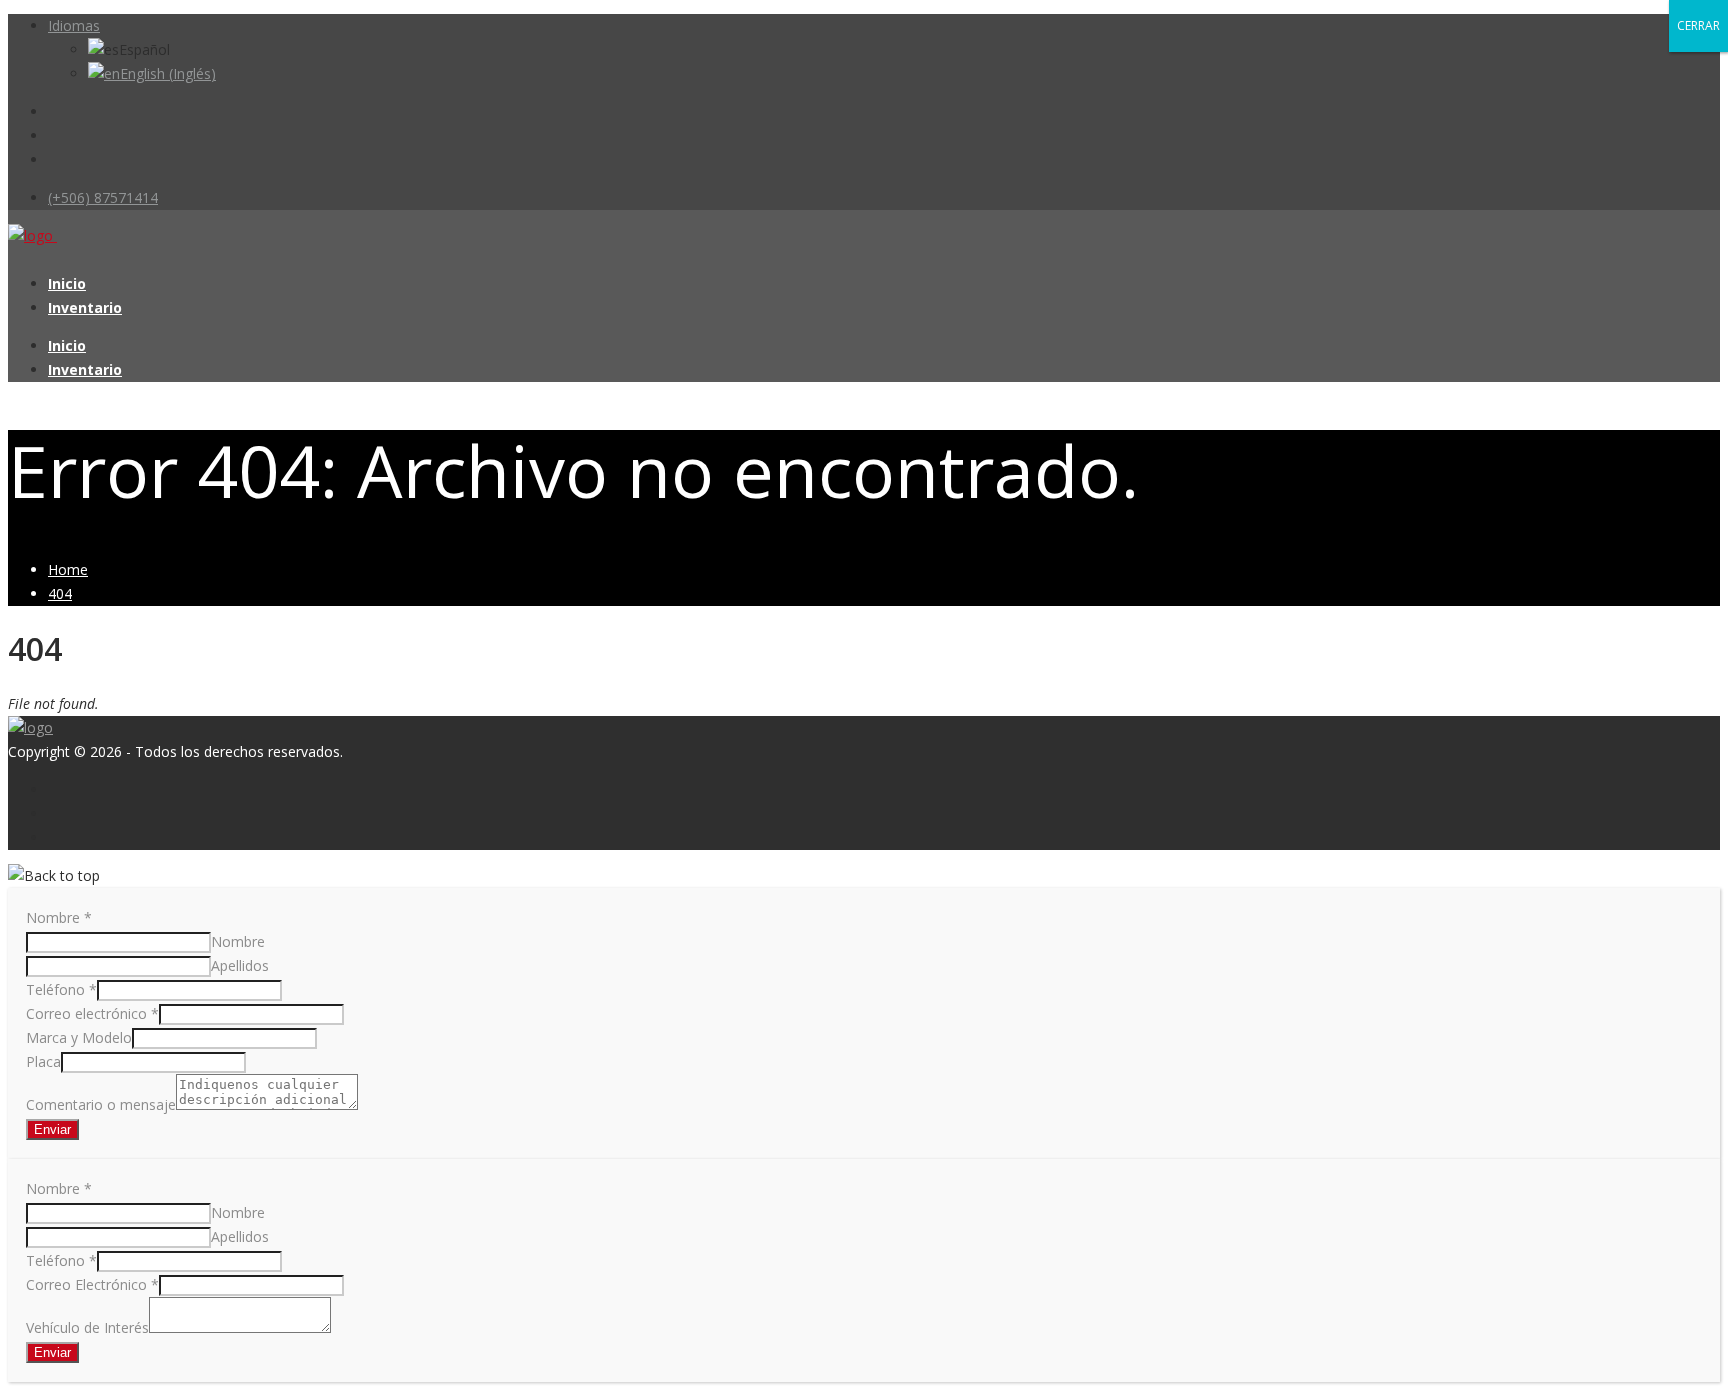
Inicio (67, 283)
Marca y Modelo (79, 1037)
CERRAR (1698, 25)
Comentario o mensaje (101, 1104)
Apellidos (240, 965)
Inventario (85, 307)
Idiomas (74, 25)
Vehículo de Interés (87, 1327)
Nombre (59, 917)
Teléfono (61, 989)
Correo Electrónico (92, 1284)
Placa (43, 1061)
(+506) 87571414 (103, 197)
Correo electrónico (92, 1013)
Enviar (52, 1129)
